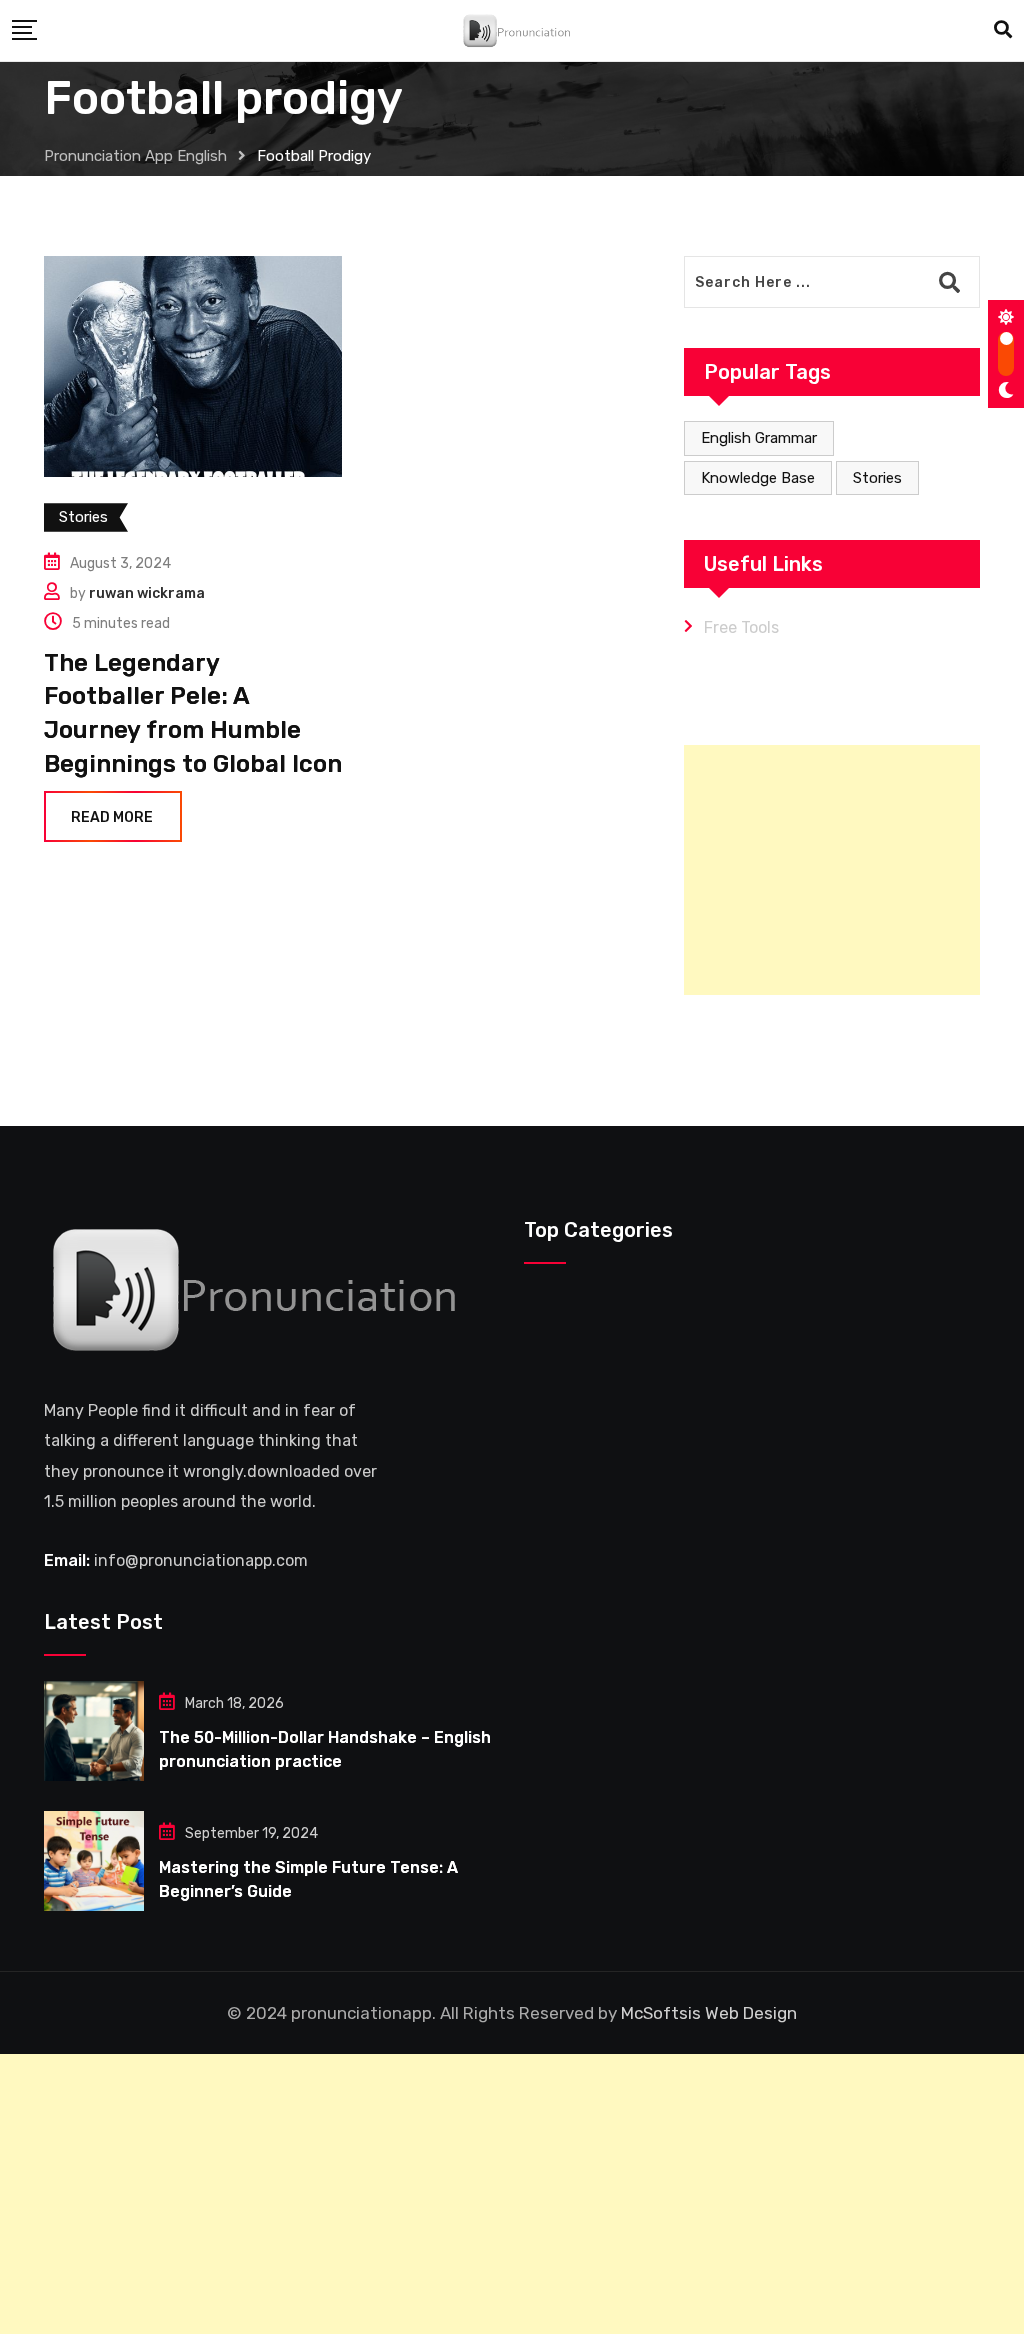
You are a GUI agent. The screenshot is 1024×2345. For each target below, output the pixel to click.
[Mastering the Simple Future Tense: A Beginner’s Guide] (94, 1861)
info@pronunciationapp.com (201, 1560)
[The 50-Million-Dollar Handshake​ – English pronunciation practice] (94, 1731)
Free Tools (741, 627)
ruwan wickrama (147, 593)
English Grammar (759, 438)
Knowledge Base (758, 478)
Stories (877, 478)
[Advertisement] (832, 870)
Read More (112, 817)
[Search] (1003, 30)
